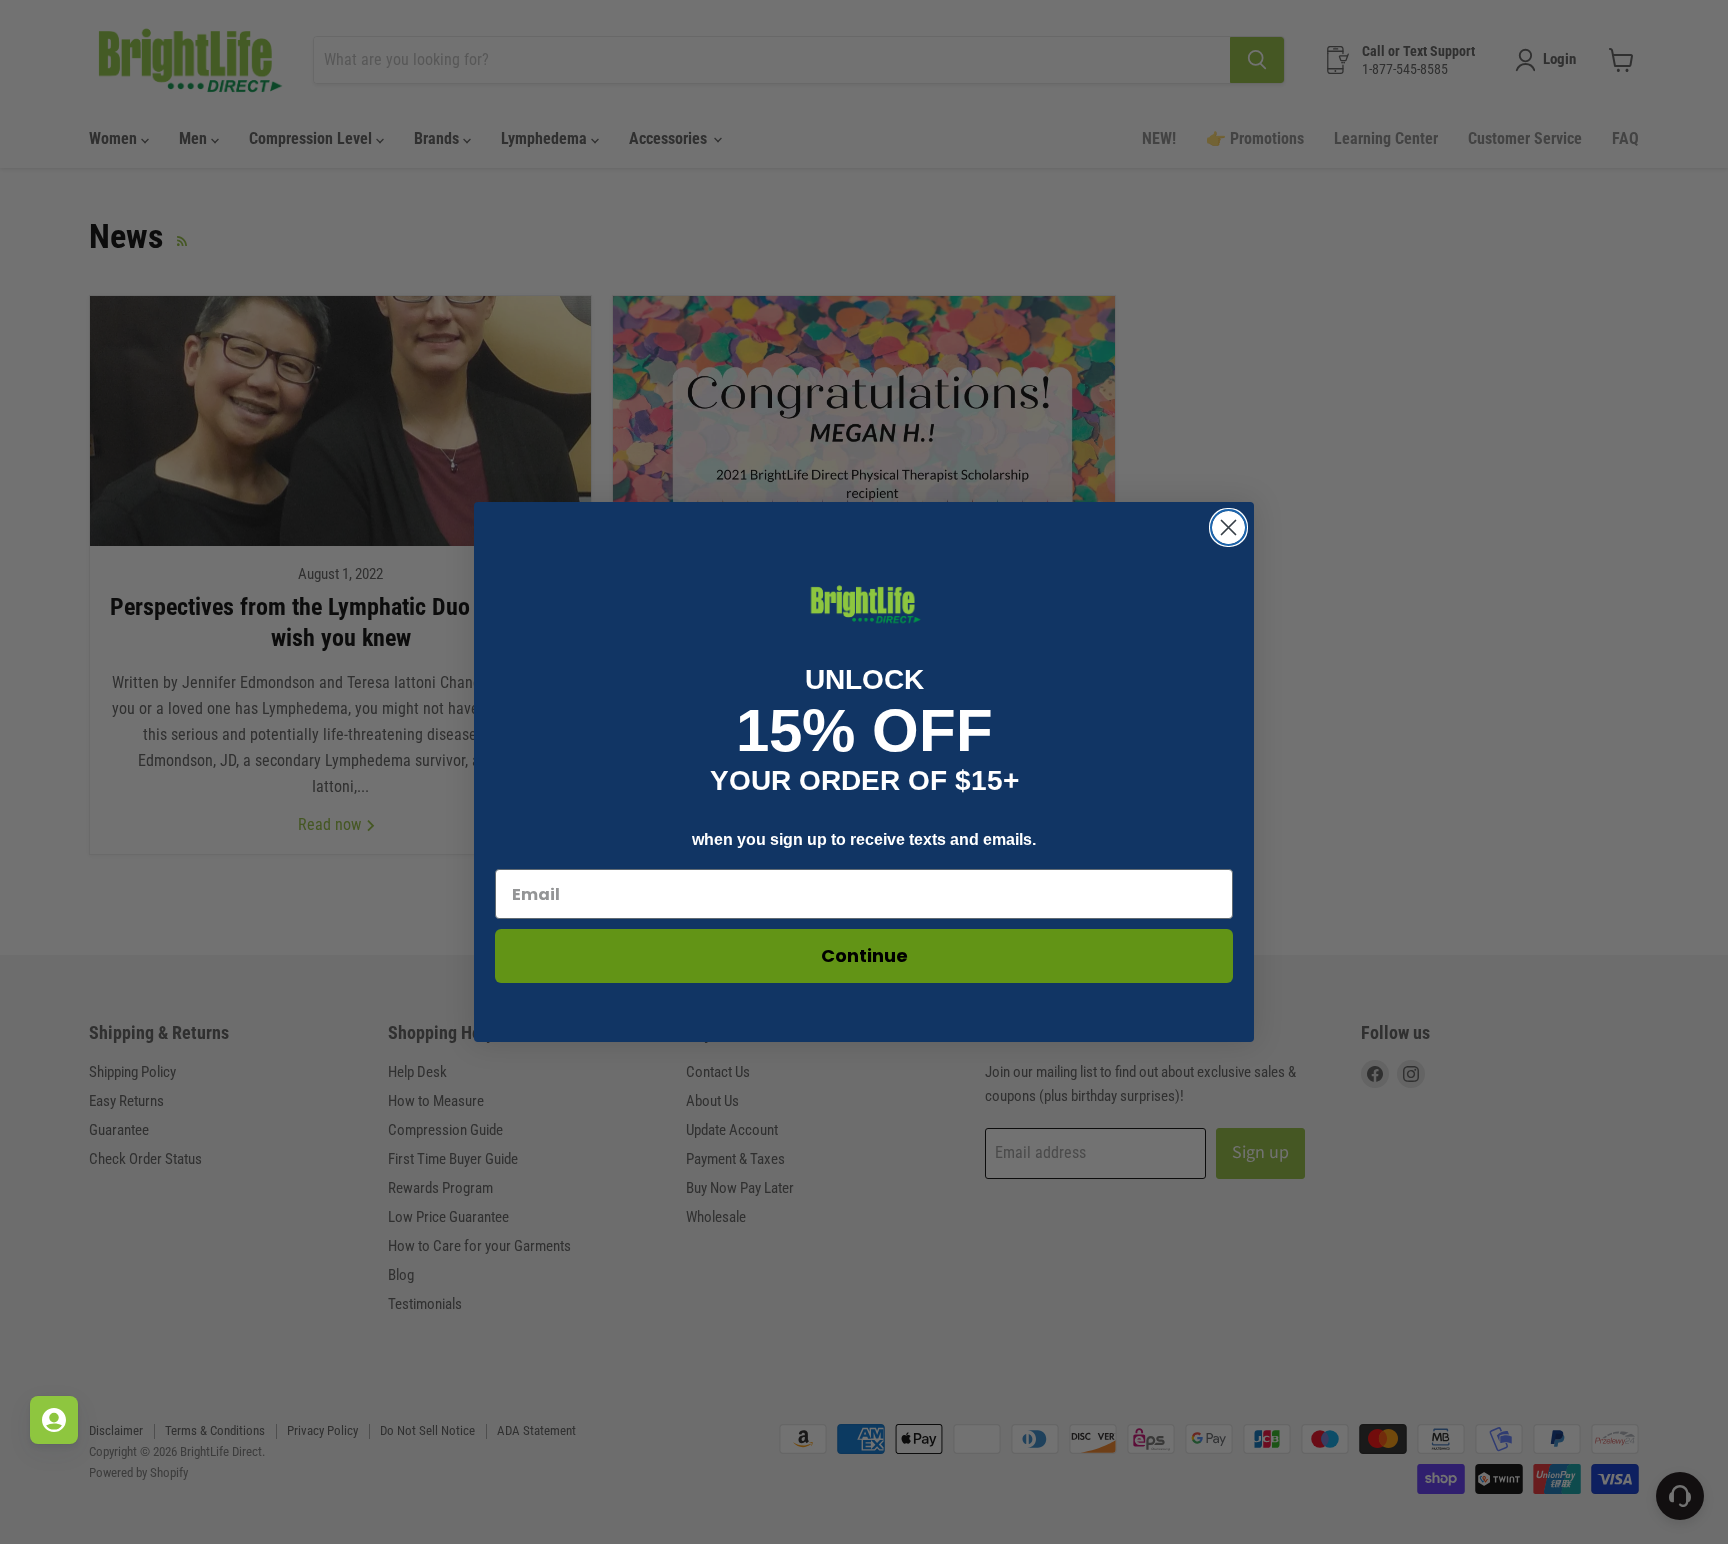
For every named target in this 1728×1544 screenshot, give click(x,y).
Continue (864, 955)
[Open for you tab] (54, 1420)
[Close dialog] (1228, 527)
